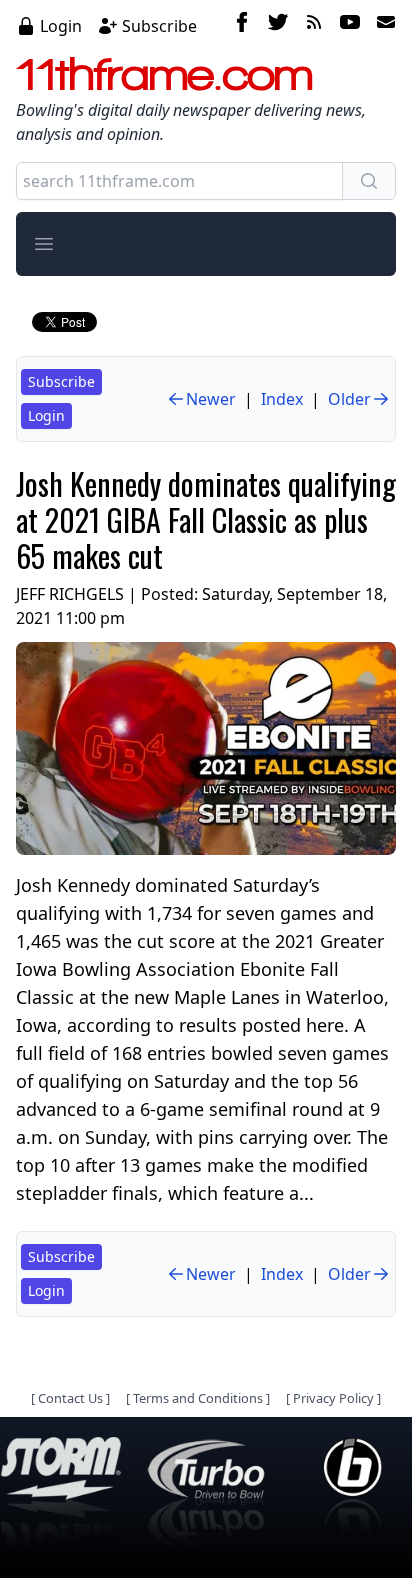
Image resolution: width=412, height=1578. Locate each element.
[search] (369, 181)
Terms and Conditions (198, 1398)
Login (61, 26)
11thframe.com (164, 74)
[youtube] (350, 25)
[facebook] (242, 25)
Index (282, 399)
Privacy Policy (333, 1398)
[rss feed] (314, 25)
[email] (382, 25)
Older (349, 399)
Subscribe (159, 26)
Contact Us (70, 1398)
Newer (211, 399)
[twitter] (278, 25)
